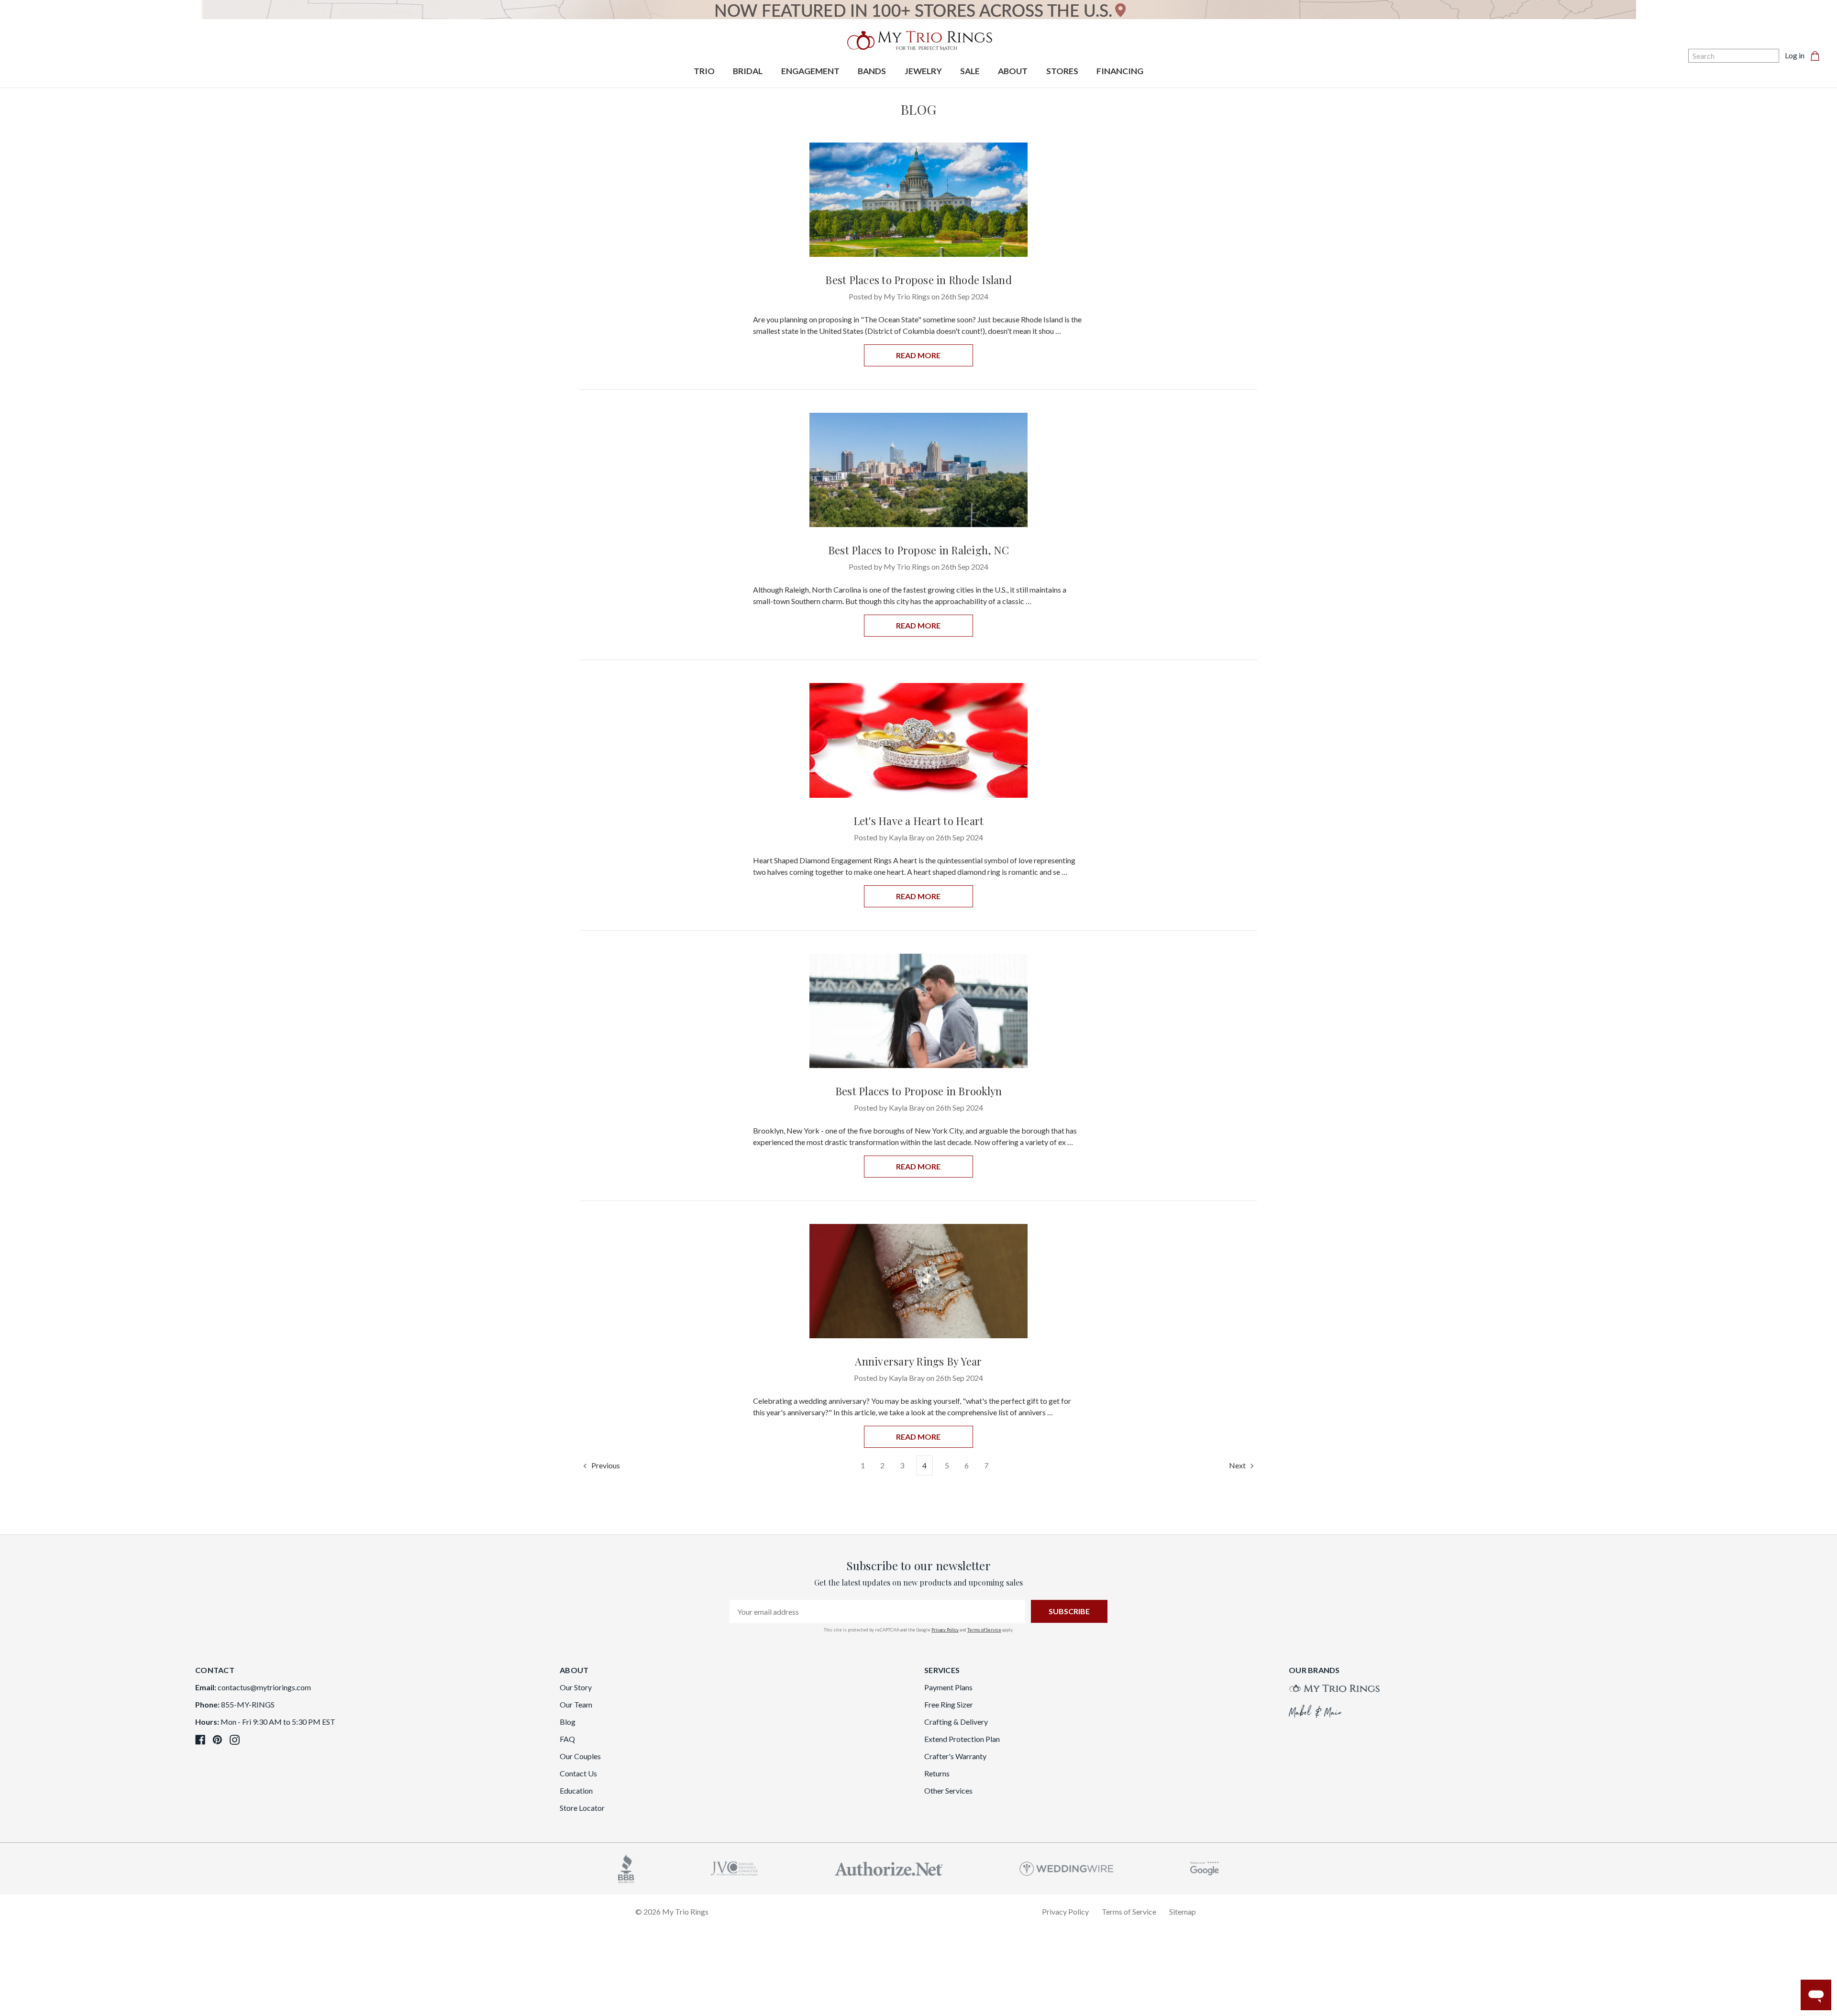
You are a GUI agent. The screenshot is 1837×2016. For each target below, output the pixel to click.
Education (576, 1790)
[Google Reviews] (1205, 1867)
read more (918, 355)
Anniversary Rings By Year (918, 1361)
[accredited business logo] (626, 1867)
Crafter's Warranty (955, 1756)
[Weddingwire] (1067, 1867)
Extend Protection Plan (962, 1739)
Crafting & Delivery (956, 1722)
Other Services (948, 1790)
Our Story (576, 1687)
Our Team (576, 1704)
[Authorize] (889, 1867)
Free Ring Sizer (949, 1704)
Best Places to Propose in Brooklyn (919, 1091)
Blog (568, 1722)
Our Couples (580, 1756)
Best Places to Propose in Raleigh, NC (918, 550)
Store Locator (582, 1808)
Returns (937, 1773)
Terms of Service (984, 1630)
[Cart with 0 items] (1818, 55)
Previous (605, 1465)
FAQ (567, 1739)
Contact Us (578, 1773)
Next (1238, 1465)
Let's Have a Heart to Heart (919, 821)
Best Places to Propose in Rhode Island (918, 280)
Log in (1795, 55)
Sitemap (1183, 1911)
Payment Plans (948, 1687)
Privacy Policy (945, 1630)
